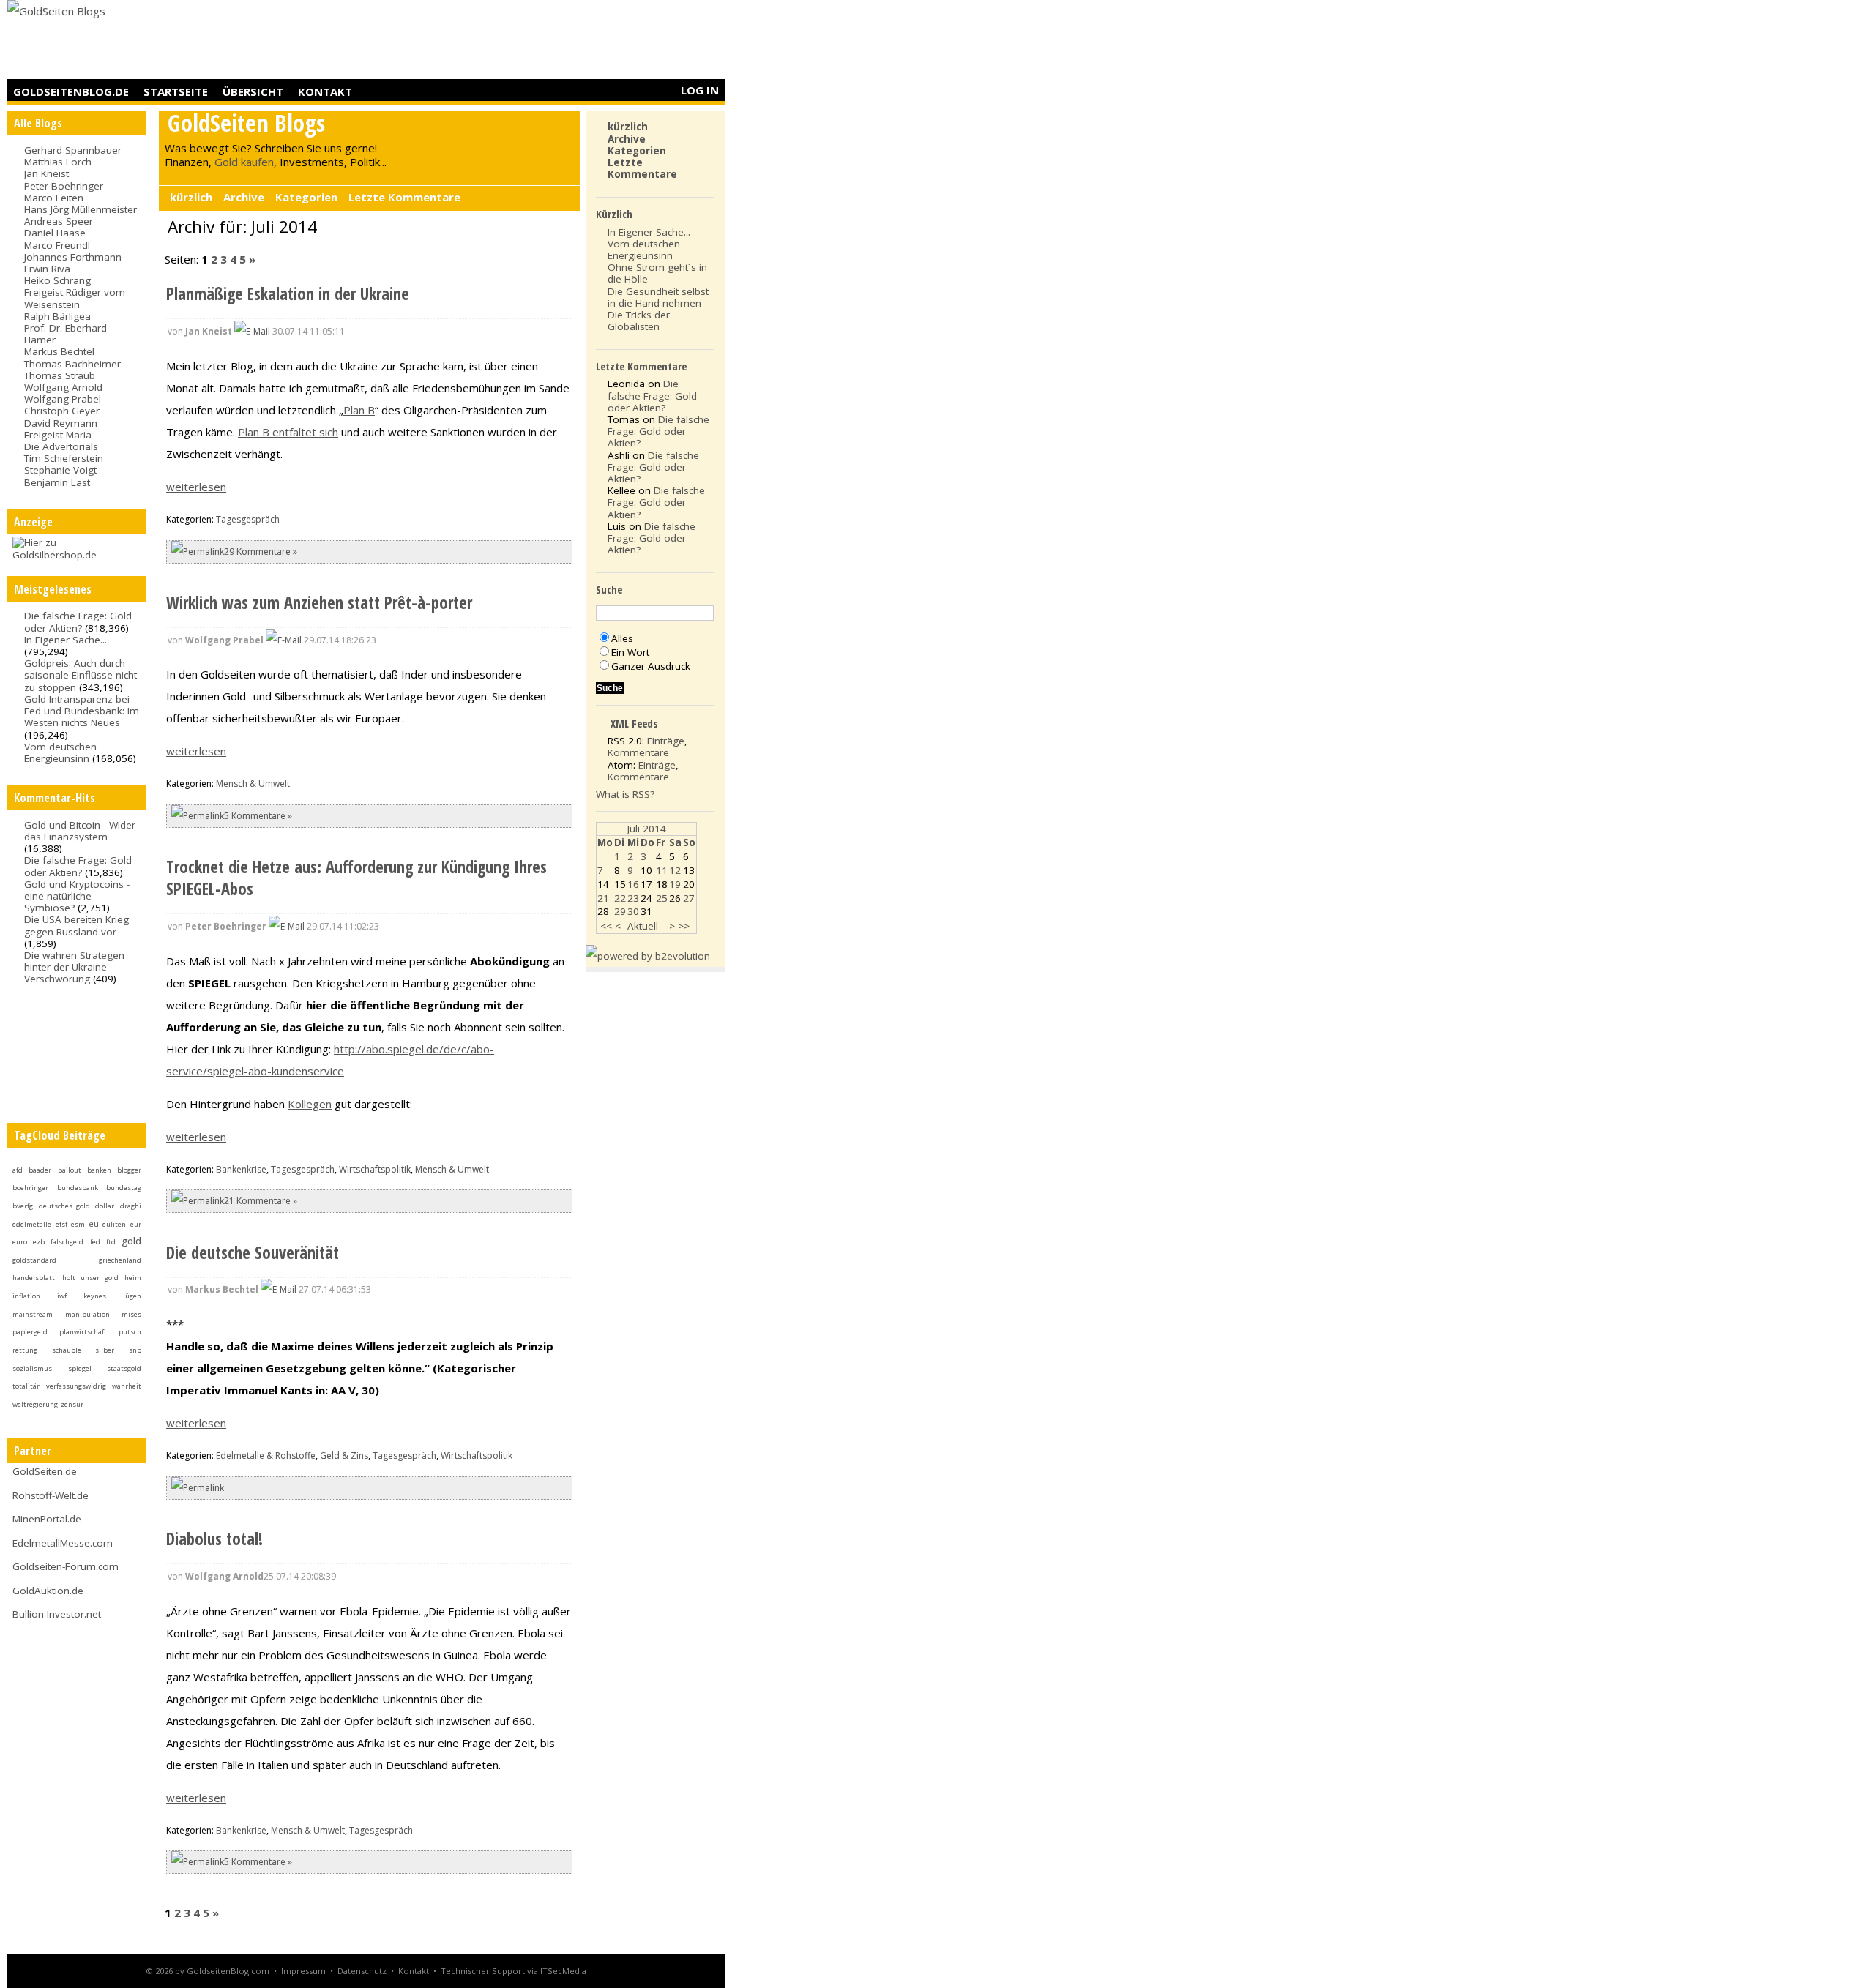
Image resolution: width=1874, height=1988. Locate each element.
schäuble (67, 1350)
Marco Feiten (54, 198)
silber (105, 1350)
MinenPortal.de (47, 1519)
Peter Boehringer (64, 186)
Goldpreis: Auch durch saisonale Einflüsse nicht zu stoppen (81, 675)
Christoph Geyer (62, 411)
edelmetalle (32, 1224)
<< (606, 926)
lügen (132, 1296)
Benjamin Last (57, 482)
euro (20, 1242)
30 (633, 911)
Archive (244, 197)
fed (95, 1242)
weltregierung (35, 1404)
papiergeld (30, 1332)
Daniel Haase (55, 233)
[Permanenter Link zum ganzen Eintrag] (198, 552)
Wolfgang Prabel (63, 399)
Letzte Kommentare (404, 197)
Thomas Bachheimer (72, 364)
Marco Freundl (57, 245)
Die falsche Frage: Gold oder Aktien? (78, 621)
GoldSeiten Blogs (246, 123)
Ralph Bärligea (57, 316)
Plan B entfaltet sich (288, 432)
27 (689, 898)
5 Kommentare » (258, 816)
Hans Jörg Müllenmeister (81, 209)
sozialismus (32, 1368)
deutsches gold (64, 1206)
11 (662, 870)
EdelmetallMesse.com (63, 1543)
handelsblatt (34, 1278)
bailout (70, 1170)
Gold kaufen (244, 162)
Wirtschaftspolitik (375, 1169)
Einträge (666, 741)
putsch (130, 1332)
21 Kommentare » (261, 1201)
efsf (61, 1224)
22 (620, 898)
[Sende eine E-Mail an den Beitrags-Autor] (252, 331)
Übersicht (253, 91)
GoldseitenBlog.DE (71, 91)
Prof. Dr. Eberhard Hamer (66, 334)
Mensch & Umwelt (253, 784)
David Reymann (61, 423)
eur (136, 1224)
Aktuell (643, 926)
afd (18, 1170)
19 (675, 884)
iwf (62, 1296)
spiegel (80, 1368)
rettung (25, 1350)
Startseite (176, 91)
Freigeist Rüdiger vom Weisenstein (75, 298)
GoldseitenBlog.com (228, 1971)
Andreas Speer (59, 221)
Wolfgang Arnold (63, 387)
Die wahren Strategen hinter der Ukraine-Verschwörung (74, 967)
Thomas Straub (60, 375)
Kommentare (638, 752)
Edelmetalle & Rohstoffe (266, 1455)
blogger (129, 1170)
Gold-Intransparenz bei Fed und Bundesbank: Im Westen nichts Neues (82, 711)
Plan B (359, 410)
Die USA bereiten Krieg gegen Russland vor (76, 925)
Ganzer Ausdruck (651, 666)
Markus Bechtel (59, 351)
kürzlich (191, 197)
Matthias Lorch (58, 162)
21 (603, 898)
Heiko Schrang (57, 280)
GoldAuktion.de (48, 1591)
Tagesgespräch (248, 519)
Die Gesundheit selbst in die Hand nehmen (658, 297)
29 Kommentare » (261, 552)
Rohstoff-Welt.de (51, 1495)
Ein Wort (630, 652)
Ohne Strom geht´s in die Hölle (657, 273)
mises (131, 1314)
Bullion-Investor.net (57, 1614)
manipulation (87, 1314)
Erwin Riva (47, 269)
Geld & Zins (344, 1455)
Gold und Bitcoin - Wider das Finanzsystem (80, 831)
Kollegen (310, 1104)
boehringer (30, 1188)
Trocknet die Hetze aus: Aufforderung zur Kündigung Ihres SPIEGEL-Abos (356, 878)
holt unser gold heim (102, 1278)
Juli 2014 (647, 829)
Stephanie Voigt (60, 470)
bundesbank (78, 1188)
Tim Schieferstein (64, 458)
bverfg (23, 1206)
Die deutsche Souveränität (253, 1253)
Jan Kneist (46, 173)
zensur (72, 1404)
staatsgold (124, 1368)
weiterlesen (196, 487)
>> (684, 926)
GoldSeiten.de (45, 1471)
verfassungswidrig (76, 1386)
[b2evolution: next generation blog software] (648, 956)
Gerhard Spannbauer (73, 150)
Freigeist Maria (58, 435)
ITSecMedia (563, 1971)
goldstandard (34, 1260)
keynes (95, 1296)
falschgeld (67, 1242)
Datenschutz (362, 1971)
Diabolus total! (214, 1539)
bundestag (124, 1188)
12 (675, 870)
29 (620, 911)
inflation (26, 1296)
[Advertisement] (458, 40)
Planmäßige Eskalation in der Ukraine (288, 294)
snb (135, 1350)
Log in (700, 90)
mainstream (33, 1314)
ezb (39, 1242)
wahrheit (127, 1386)
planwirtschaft (83, 1332)
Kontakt (325, 91)
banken (99, 1170)
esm (78, 1224)
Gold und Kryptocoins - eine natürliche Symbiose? (77, 896)
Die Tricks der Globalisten (639, 321)
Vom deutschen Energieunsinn (60, 752)
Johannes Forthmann (73, 257)
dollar (105, 1206)
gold (131, 1241)
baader (40, 1170)
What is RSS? (625, 794)
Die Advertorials (61, 446)
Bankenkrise (241, 1169)
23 (633, 898)
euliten (114, 1224)
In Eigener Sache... (66, 640)
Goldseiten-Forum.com (66, 1566)
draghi (131, 1206)
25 (662, 898)
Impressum (303, 1971)
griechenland (120, 1260)
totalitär (26, 1386)
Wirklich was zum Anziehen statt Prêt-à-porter (319, 603)
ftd (111, 1242)
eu (94, 1224)
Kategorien (306, 197)
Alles (622, 638)
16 (633, 884)
